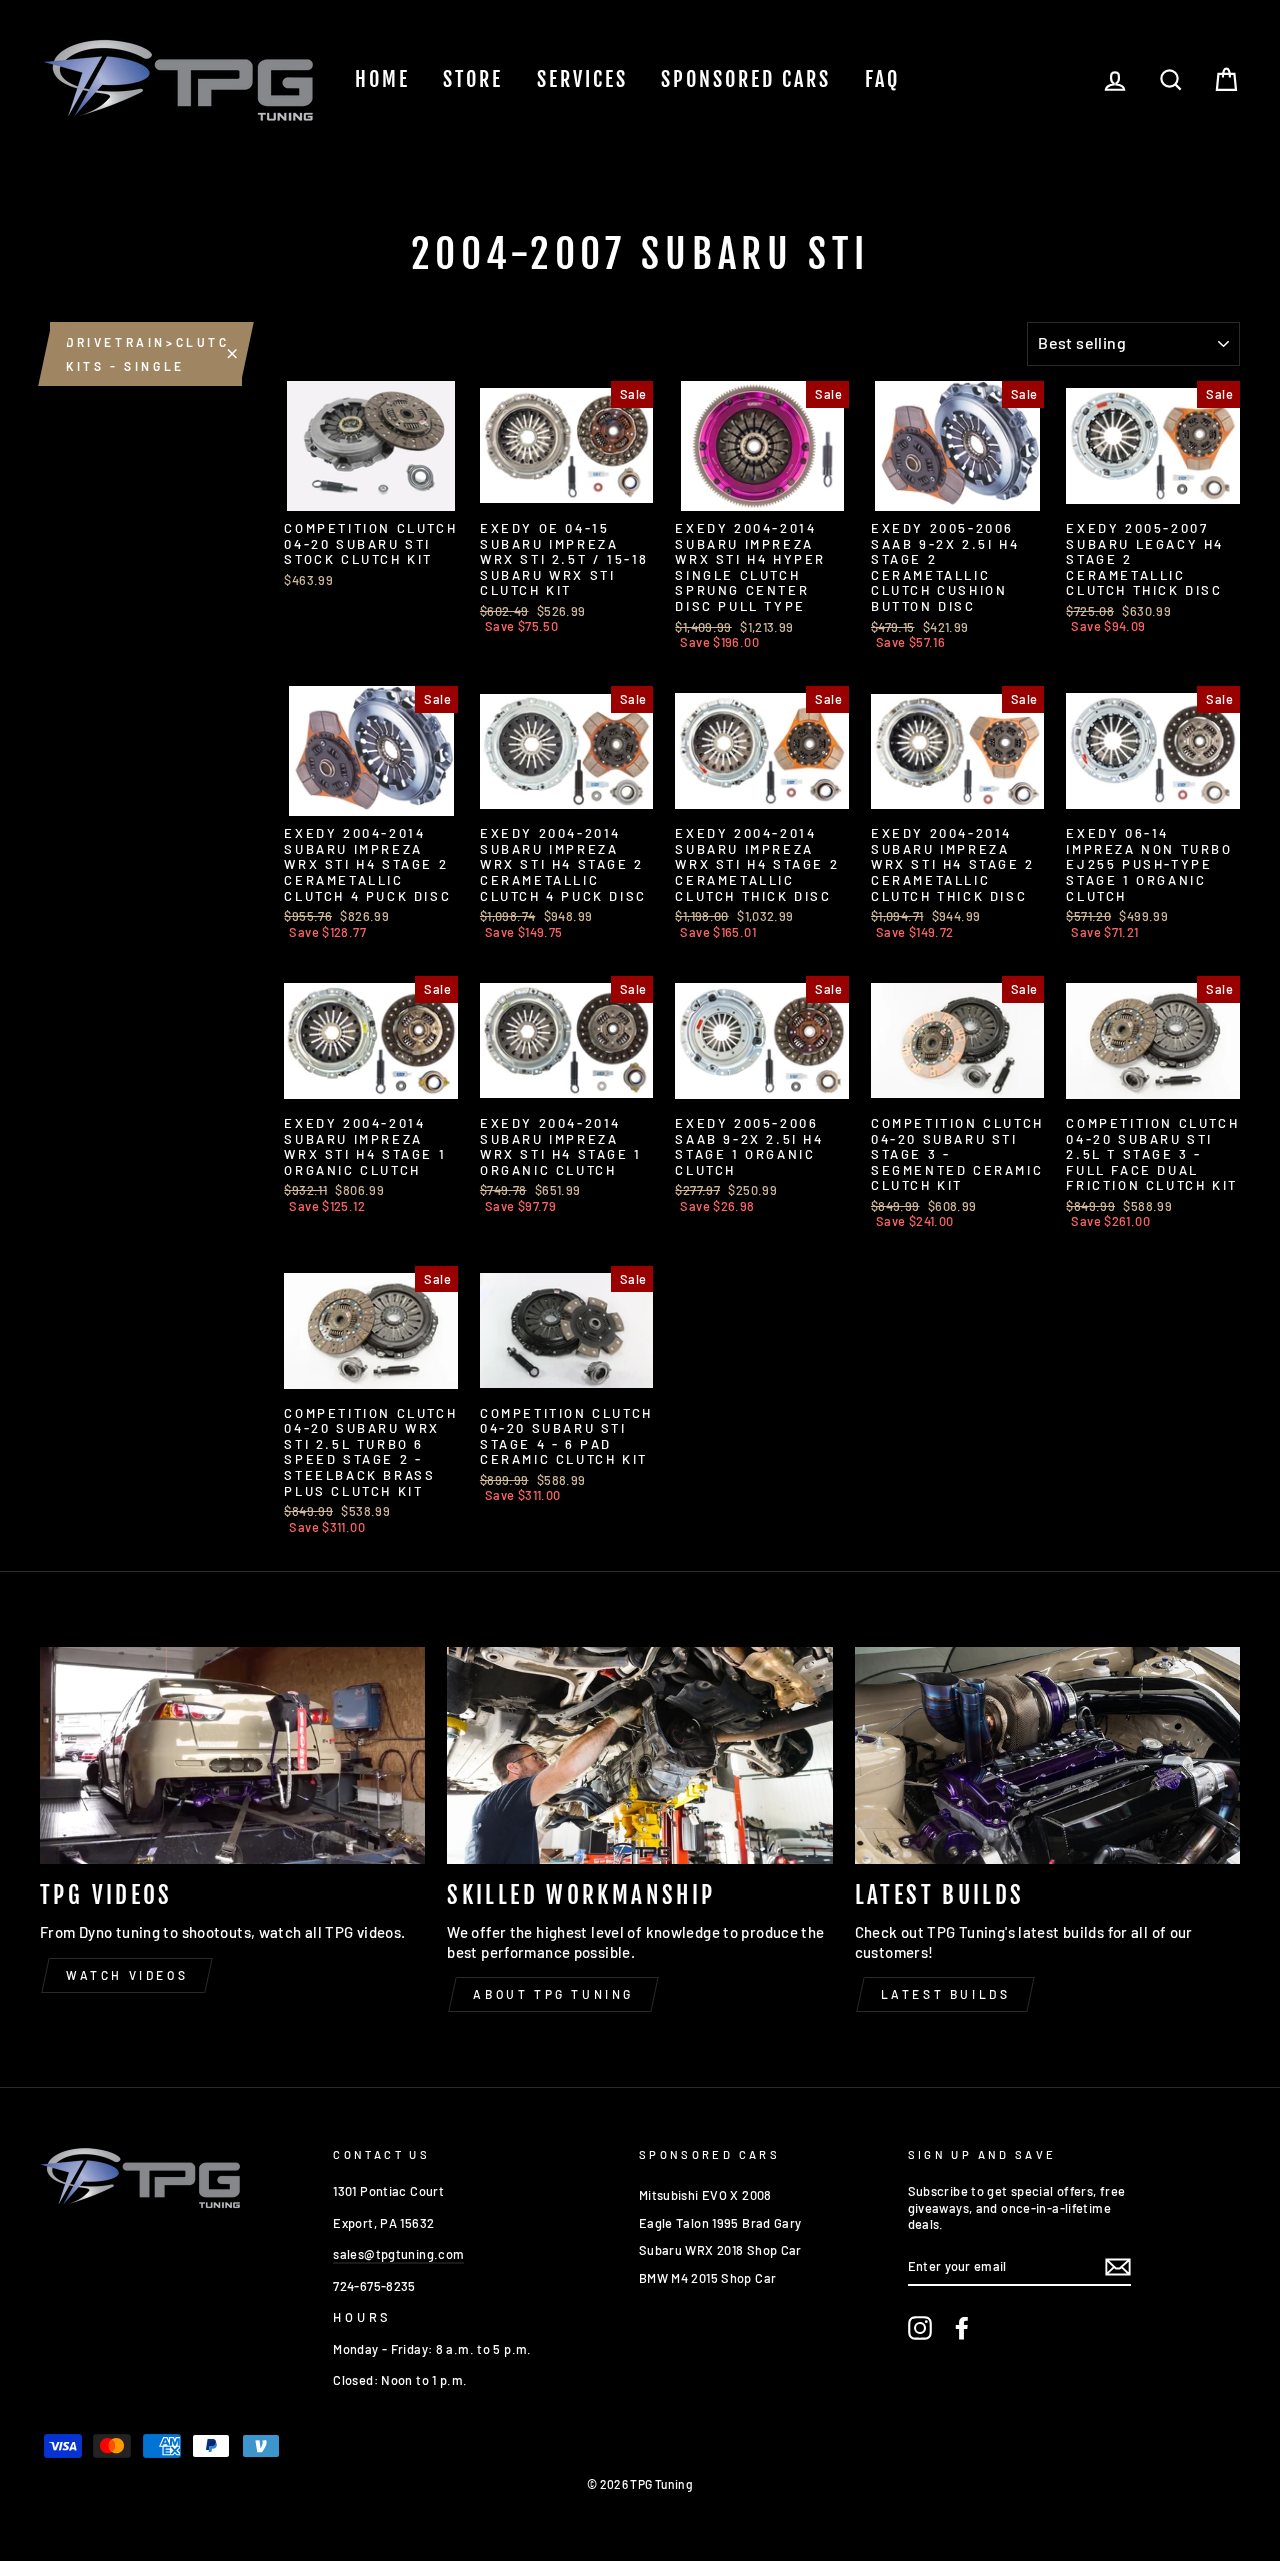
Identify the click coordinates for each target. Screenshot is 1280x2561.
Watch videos (127, 1975)
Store (473, 79)
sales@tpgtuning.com (398, 2254)
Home (382, 79)
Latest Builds (946, 1994)
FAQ (882, 79)
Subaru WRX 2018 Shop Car (720, 2250)
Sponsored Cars (746, 79)
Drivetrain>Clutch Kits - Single (153, 354)
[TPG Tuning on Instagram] (920, 2328)
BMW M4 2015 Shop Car (708, 2278)
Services (582, 79)
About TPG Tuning (553, 1994)
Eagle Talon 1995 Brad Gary (720, 2223)
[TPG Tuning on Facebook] (962, 2328)
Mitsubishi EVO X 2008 (705, 2195)
